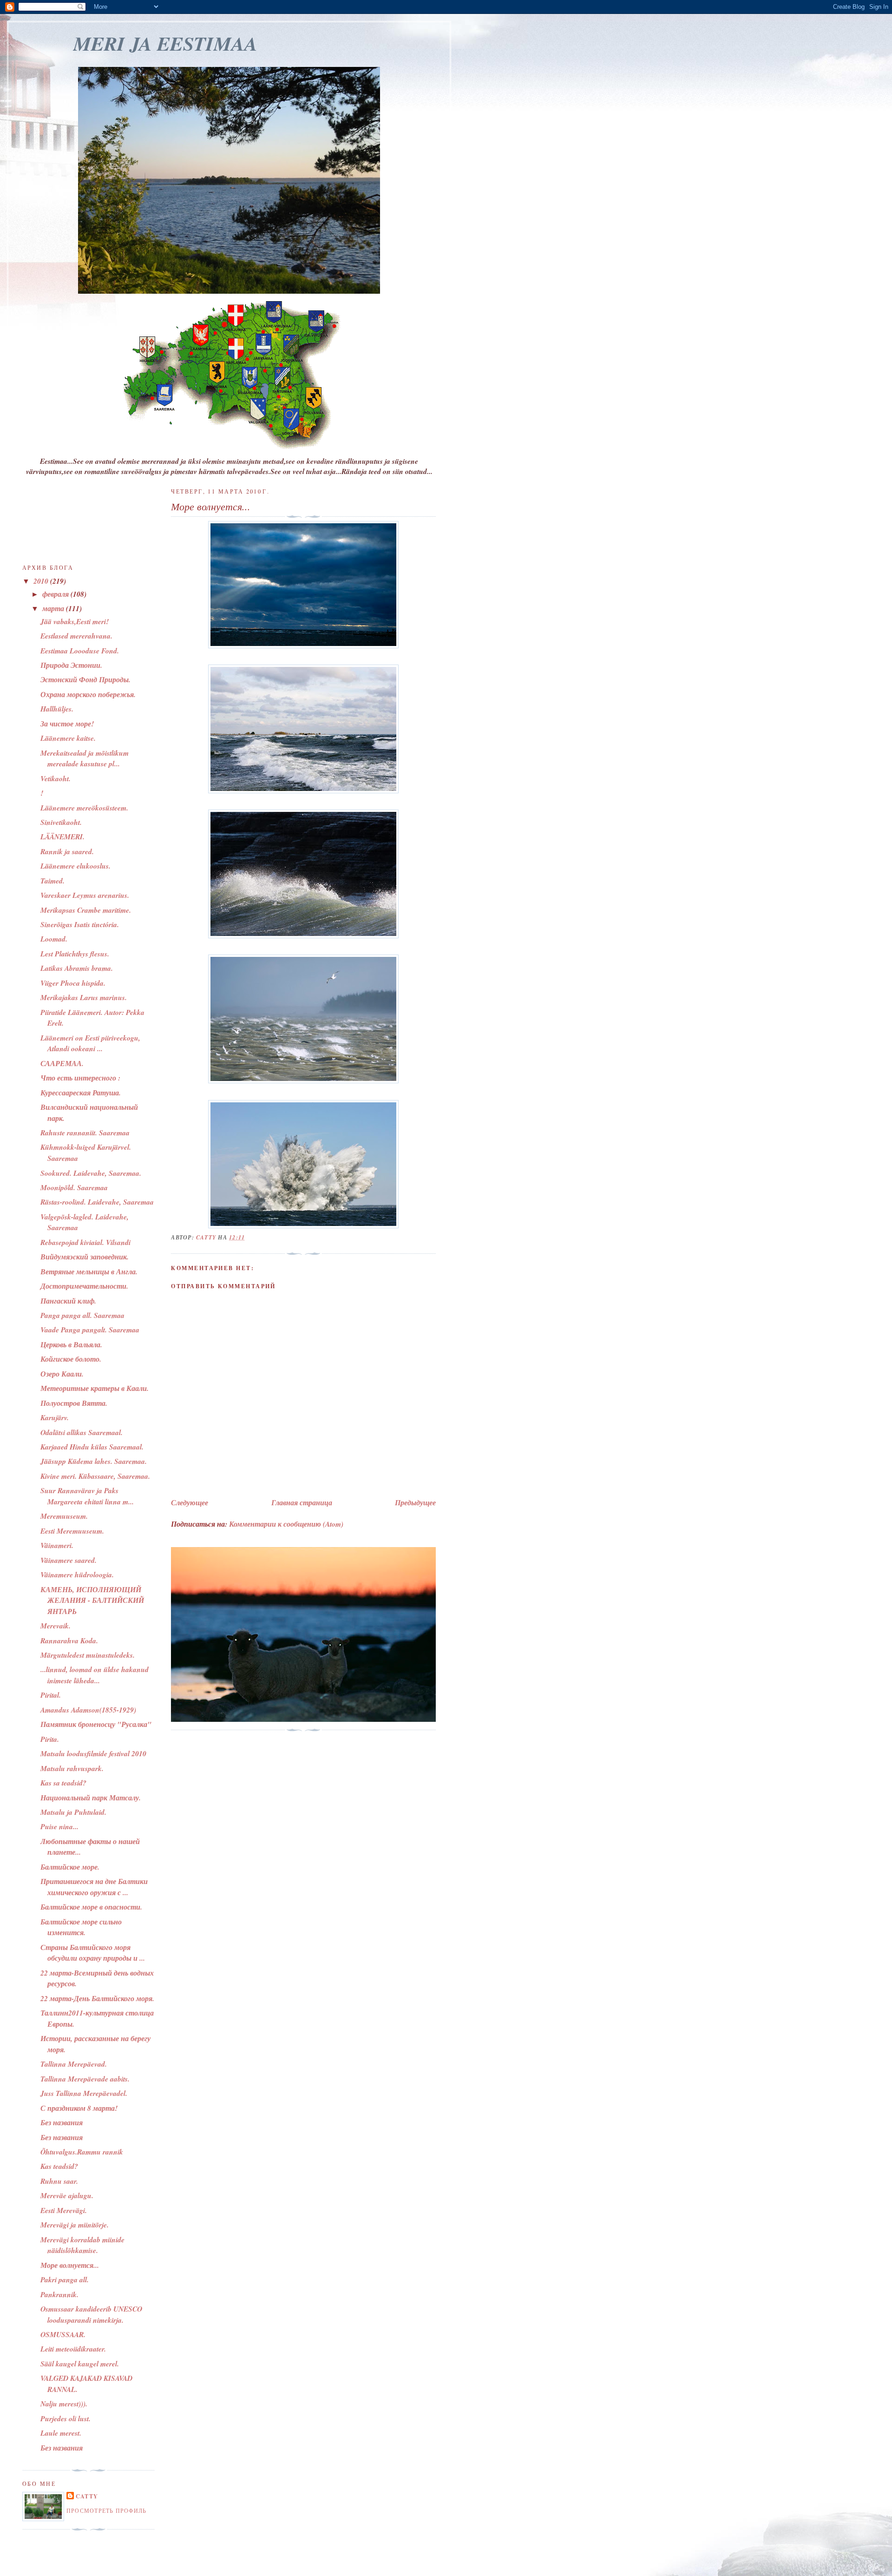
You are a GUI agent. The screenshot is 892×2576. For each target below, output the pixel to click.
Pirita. (50, 1739)
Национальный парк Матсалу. (91, 1798)
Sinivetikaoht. (61, 822)
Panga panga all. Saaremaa (82, 1315)
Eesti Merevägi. (64, 2210)
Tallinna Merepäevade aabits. (85, 2079)
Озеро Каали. (62, 1374)
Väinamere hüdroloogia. (77, 1575)
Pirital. (51, 1695)
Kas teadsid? (59, 2166)
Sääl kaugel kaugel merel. (80, 2364)
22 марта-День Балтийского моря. (97, 1998)
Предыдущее (415, 1502)
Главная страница (302, 1502)
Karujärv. (55, 1417)
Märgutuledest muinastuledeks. (88, 1655)
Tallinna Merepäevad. (74, 2064)
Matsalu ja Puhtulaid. (73, 1812)
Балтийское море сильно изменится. (81, 1927)
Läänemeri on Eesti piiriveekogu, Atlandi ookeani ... (90, 1043)
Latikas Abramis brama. (77, 968)
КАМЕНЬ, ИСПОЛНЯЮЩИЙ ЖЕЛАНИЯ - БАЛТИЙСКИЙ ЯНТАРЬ (92, 1600)
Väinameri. (57, 1545)
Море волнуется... (70, 2265)
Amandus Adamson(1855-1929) (88, 1710)
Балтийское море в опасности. (91, 1907)
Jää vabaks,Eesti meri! (75, 621)
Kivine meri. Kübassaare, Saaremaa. (95, 1476)
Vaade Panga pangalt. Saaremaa (90, 1330)
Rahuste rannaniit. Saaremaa (85, 1133)
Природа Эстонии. (71, 665)
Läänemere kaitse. (68, 738)
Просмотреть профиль (106, 2510)
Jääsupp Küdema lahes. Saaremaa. (94, 1461)
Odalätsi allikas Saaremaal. (82, 1432)
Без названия (62, 2122)
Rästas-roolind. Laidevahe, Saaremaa (97, 1202)
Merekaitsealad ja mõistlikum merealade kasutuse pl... (85, 758)
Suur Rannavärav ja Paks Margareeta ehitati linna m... (87, 1496)
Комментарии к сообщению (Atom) (286, 1524)
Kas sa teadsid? (63, 1783)
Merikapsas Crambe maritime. (86, 910)
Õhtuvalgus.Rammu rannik (82, 2152)
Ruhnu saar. (59, 2181)
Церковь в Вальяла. (71, 1344)
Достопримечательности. (84, 1286)
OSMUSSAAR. (63, 2334)
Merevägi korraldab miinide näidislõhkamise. (82, 2245)
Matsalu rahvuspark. (72, 1768)
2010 (42, 581)
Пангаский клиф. (68, 1301)
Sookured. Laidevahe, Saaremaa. (91, 1173)
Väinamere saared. (69, 1560)
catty (87, 2496)
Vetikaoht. (56, 778)
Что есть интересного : (80, 1078)
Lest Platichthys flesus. (75, 954)
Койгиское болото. (71, 1359)
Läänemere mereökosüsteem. (84, 808)
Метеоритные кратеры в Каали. (95, 1388)
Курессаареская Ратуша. (81, 1093)
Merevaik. (56, 1626)
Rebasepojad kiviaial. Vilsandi (85, 1242)
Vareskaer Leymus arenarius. (85, 895)
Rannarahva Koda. (69, 1640)
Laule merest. (61, 2433)
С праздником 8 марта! (79, 2108)
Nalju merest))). (64, 2404)
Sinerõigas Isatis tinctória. (80, 924)
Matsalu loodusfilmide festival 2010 (93, 1753)
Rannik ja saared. (67, 851)
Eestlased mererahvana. (76, 636)
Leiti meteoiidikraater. (73, 2349)
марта (54, 608)
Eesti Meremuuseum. (72, 1531)
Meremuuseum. (64, 1516)
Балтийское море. (70, 1867)
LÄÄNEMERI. (62, 837)
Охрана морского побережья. (88, 694)
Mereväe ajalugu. (67, 2195)
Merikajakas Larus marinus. (84, 997)
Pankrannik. (59, 2294)
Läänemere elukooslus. (75, 866)
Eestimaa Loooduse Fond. (80, 651)
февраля (56, 594)
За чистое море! (67, 724)
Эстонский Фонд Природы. (85, 679)
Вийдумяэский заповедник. (85, 1257)
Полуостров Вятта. (74, 1403)
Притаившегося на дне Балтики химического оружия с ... (94, 1887)
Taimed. (52, 881)
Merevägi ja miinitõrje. (75, 2225)
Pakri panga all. (65, 2280)
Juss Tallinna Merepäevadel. (84, 2093)
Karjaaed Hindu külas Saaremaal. (92, 1447)
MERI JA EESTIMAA (165, 43)
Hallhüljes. (57, 709)
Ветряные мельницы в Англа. (89, 1272)
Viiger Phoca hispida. (73, 983)
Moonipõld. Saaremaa (74, 1187)
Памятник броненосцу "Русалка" (96, 1724)
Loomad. (54, 939)
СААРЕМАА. (62, 1063)
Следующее (190, 1502)
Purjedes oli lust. (66, 2418)
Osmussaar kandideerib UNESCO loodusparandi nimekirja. (91, 2314)
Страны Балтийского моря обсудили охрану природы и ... (93, 1953)
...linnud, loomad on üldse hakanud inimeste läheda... (95, 1675)
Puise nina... (59, 1826)
